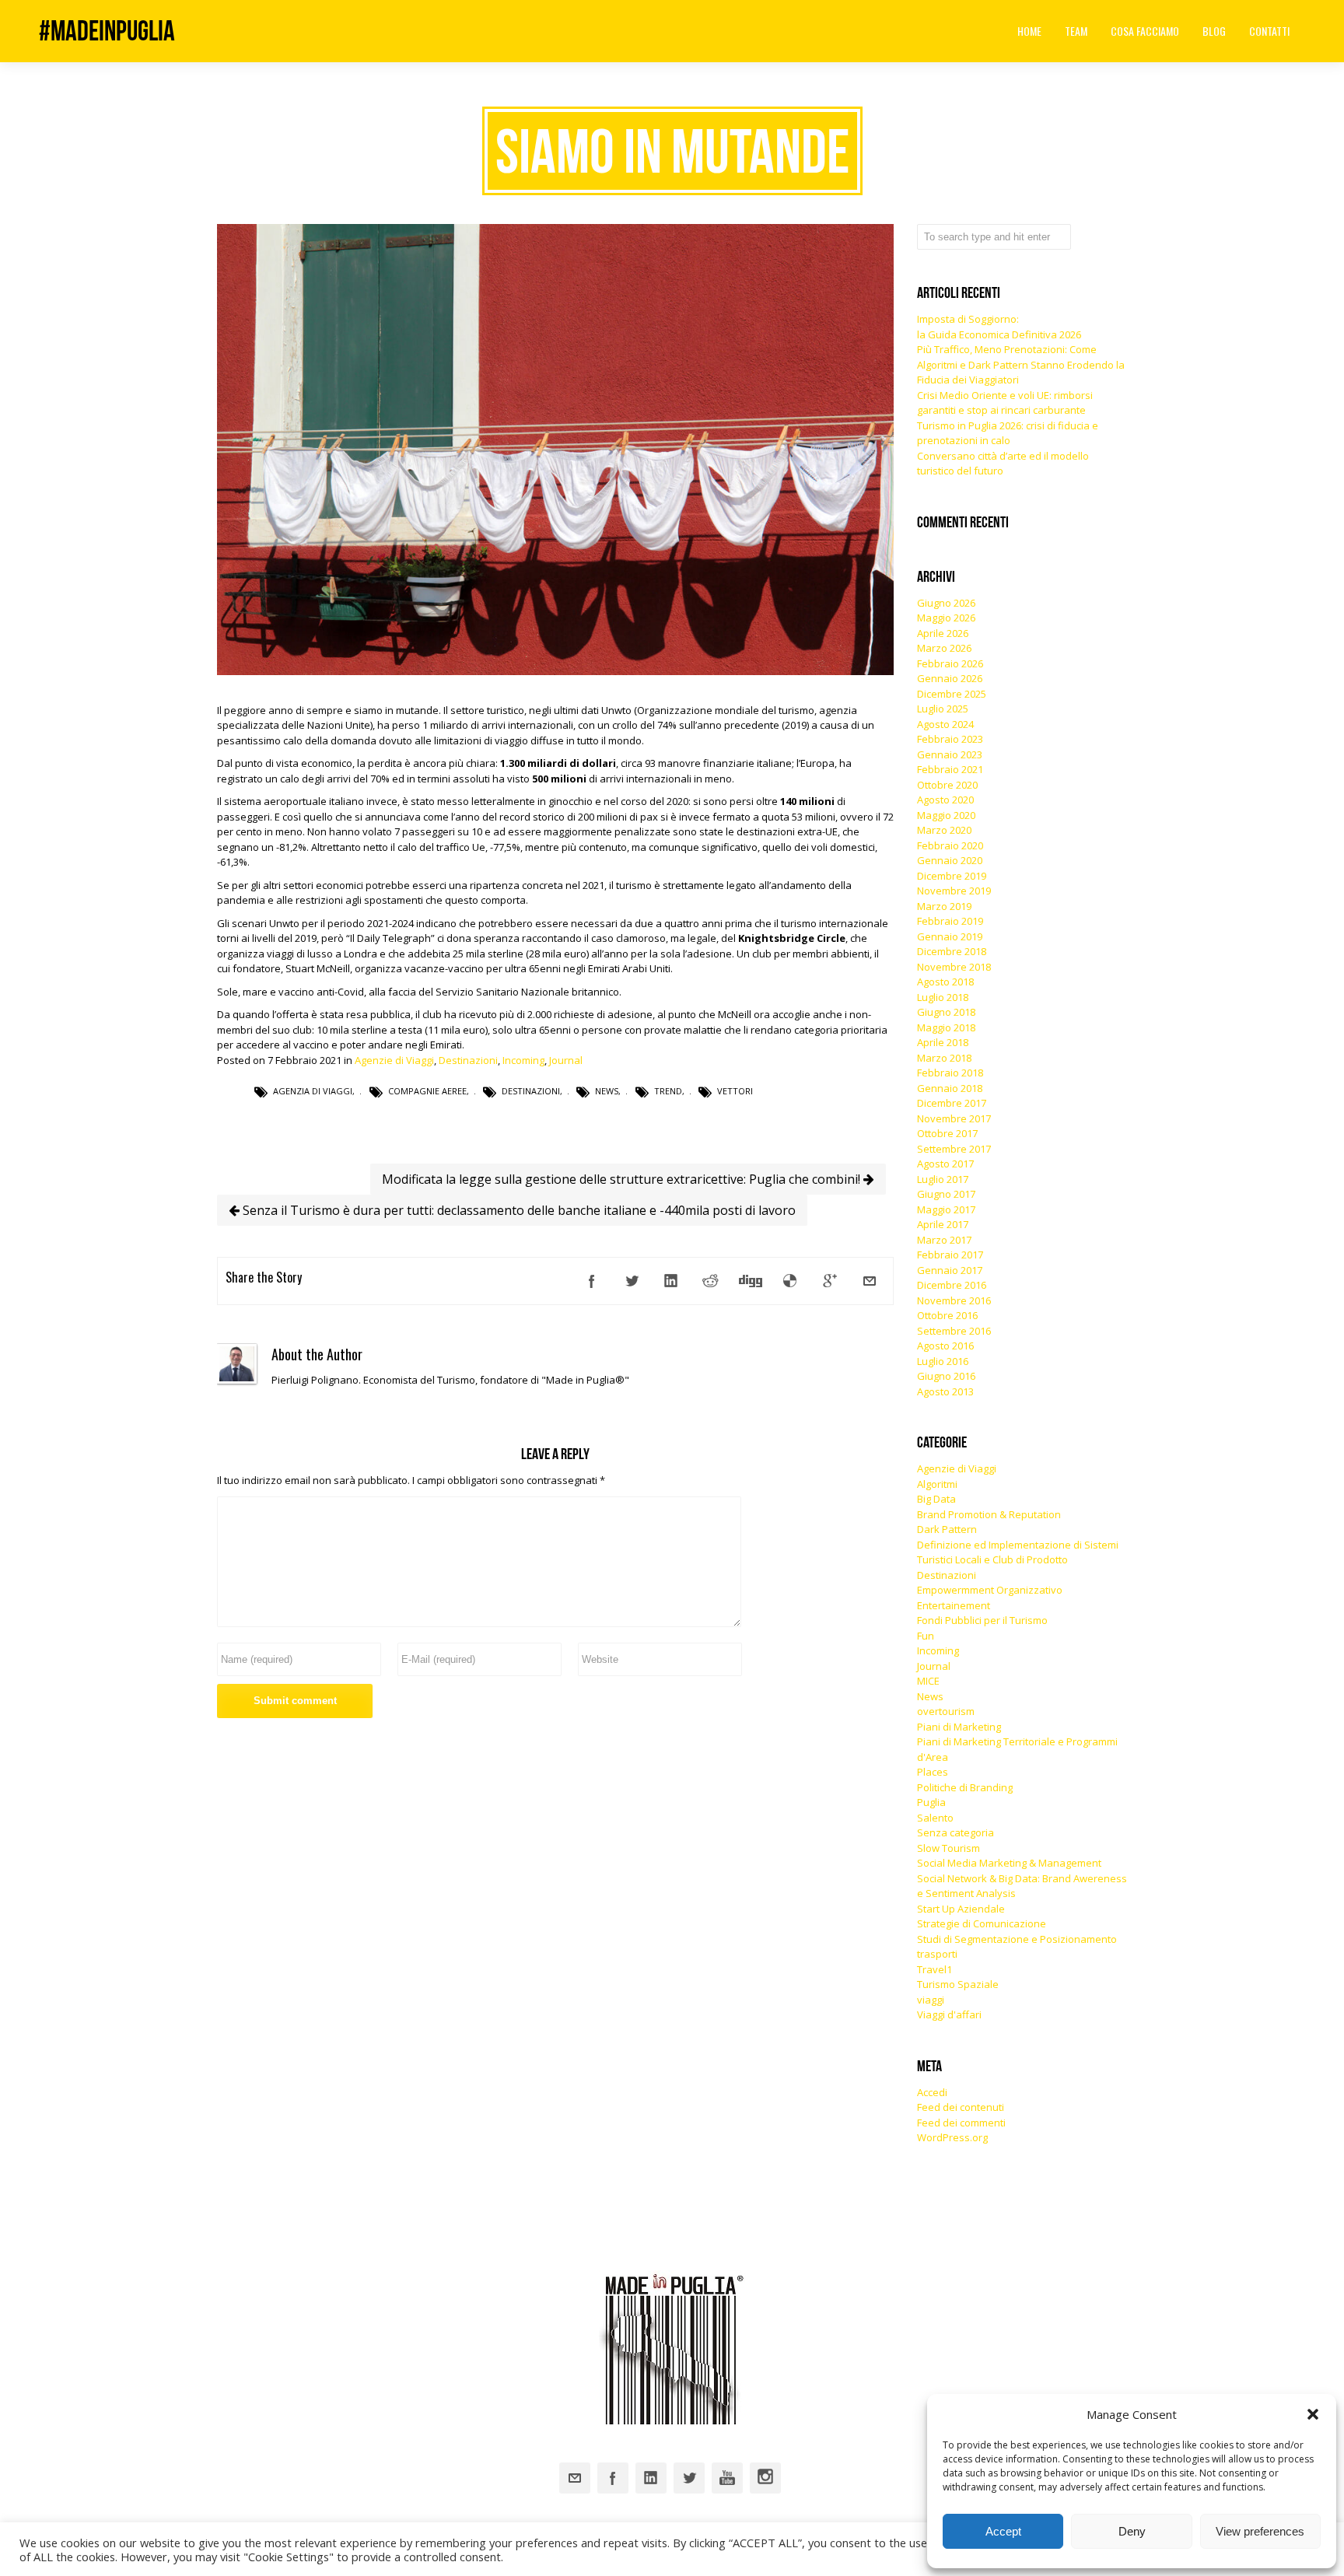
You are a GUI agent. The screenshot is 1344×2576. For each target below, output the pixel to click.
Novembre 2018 (954, 967)
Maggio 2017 (946, 1209)
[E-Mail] (870, 1281)
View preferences (1260, 2531)
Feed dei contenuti (961, 2107)
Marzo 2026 (944, 648)
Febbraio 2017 (950, 1255)
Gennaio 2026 (950, 678)
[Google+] (830, 1281)
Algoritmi (937, 1484)
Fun (926, 1636)
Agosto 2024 (945, 724)
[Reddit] (711, 1281)
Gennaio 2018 (950, 1088)
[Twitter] (632, 1281)
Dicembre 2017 (952, 1103)
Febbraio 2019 (950, 921)
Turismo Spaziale (958, 1984)
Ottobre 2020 (947, 785)
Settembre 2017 (954, 1149)
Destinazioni (468, 1060)
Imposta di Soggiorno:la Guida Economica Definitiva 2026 (999, 327)
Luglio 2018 (943, 997)
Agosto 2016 (945, 1346)
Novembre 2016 (954, 1300)
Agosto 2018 (945, 982)
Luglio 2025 (943, 709)
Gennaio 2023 (950, 754)
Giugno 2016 (946, 1376)
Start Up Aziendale (961, 1909)
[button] (1313, 2414)
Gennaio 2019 (950, 936)
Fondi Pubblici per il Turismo (982, 1620)
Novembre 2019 (954, 891)
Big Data (936, 1499)
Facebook (613, 2478)
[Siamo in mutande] (555, 671)
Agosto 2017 (945, 1164)
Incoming (523, 1060)
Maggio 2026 (946, 618)
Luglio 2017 (943, 1179)
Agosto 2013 (945, 1391)
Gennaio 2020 (950, 860)
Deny (1132, 2531)
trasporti (937, 1954)
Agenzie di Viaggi (394, 1060)
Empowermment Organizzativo (990, 1590)
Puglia (931, 1802)
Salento (935, 1818)
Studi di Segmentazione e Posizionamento (1017, 1939)
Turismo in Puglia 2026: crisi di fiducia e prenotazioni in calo (1008, 433)
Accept (1003, 2531)
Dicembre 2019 (952, 876)
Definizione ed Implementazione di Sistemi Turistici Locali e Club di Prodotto (1018, 1552)
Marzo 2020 (944, 830)
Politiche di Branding (965, 1787)
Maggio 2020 (946, 815)
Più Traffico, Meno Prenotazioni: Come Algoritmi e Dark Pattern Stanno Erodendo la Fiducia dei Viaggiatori (1021, 364)
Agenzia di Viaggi (313, 1091)
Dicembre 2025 (952, 694)
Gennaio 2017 (950, 1270)
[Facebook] (592, 1281)
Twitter (689, 2478)
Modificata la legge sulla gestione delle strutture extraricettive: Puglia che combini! (623, 1179)
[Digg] (751, 1281)
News (607, 1091)
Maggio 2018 (946, 1027)
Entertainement (954, 1605)
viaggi (931, 2000)
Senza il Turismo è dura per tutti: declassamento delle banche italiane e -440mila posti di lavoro (518, 1210)
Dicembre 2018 (952, 951)
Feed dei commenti (961, 2123)
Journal (566, 1060)
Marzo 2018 (944, 1058)
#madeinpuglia (107, 31)
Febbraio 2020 (950, 845)
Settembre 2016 (954, 1331)
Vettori (735, 1091)
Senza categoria (955, 1832)
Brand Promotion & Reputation (989, 1514)
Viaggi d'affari (949, 2014)
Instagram (765, 2478)
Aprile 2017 (943, 1224)
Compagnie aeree (427, 1091)
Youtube (727, 2478)
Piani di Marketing (959, 1727)
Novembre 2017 (954, 1118)
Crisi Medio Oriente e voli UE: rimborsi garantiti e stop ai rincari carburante (1005, 403)
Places (933, 1772)
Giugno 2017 (946, 1194)
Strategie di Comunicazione (982, 1923)
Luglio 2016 (943, 1361)
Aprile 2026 (943, 633)
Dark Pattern (947, 1529)
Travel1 (934, 1969)
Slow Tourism (948, 1848)
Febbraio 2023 (950, 739)
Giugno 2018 (946, 1012)
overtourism (946, 1711)
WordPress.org (952, 2137)
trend (668, 1091)
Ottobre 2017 (947, 1133)
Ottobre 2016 (947, 1315)
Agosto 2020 (945, 800)
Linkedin (651, 2478)
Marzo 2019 (944, 906)
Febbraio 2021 (950, 769)
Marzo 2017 (944, 1240)
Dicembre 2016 (952, 1285)
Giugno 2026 (946, 603)
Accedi (932, 2092)
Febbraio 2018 (950, 1073)
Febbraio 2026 (950, 663)
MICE (928, 1681)
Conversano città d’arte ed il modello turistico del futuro (1003, 464)
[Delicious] (790, 1281)
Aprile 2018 (943, 1042)
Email (575, 2478)
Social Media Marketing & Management (1009, 1863)
